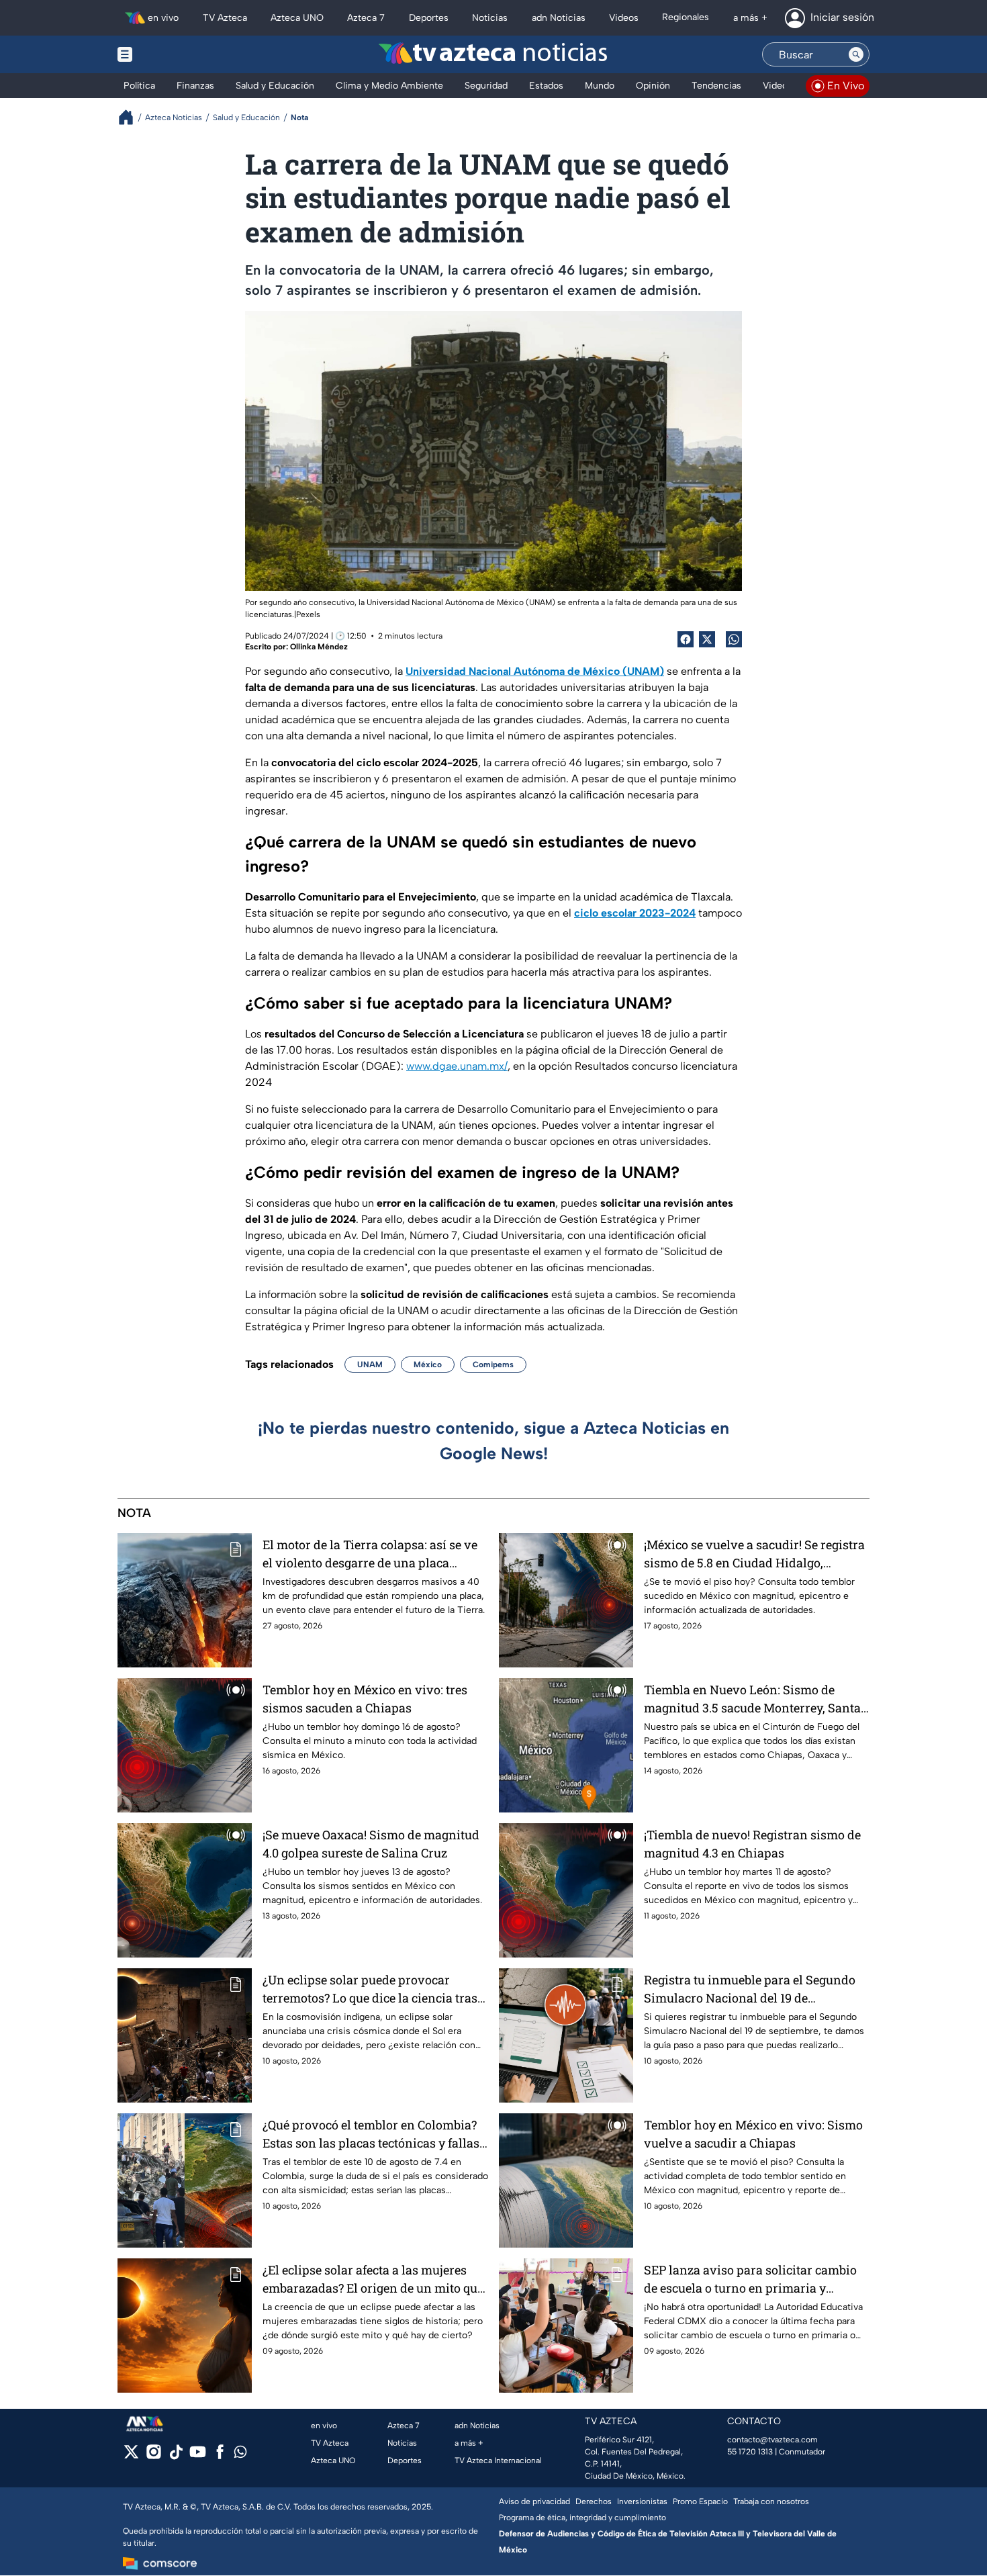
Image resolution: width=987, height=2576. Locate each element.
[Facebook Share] (686, 639)
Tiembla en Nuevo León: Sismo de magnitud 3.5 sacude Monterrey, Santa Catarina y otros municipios (752, 1699)
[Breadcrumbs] (131, 117)
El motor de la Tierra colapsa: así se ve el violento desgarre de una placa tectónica (370, 1554)
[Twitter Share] (707, 639)
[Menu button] (171, 54)
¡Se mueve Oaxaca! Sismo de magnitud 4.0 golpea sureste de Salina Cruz (371, 1844)
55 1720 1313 (750, 2452)
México (428, 1365)
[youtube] (198, 2456)
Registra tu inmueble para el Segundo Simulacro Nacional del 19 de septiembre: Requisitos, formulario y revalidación (750, 1989)
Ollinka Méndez (319, 647)
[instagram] (153, 2456)
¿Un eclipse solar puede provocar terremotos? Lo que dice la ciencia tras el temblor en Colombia (370, 1989)
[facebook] (220, 2456)
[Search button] (856, 54)
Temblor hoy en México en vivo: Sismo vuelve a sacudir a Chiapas (753, 2134)
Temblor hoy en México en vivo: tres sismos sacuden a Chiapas (365, 1699)
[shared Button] (734, 639)
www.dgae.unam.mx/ (457, 1066)
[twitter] (131, 2456)
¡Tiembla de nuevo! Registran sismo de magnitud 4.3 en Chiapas (752, 1844)
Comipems (493, 1365)
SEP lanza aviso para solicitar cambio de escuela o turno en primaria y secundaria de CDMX (750, 2280)
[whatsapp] (240, 2455)
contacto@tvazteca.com (772, 2440)
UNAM (370, 1365)
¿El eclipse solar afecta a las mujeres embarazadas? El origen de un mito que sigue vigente (373, 2280)
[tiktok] (176, 2456)
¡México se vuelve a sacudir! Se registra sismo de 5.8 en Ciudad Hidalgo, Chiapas (754, 1554)
